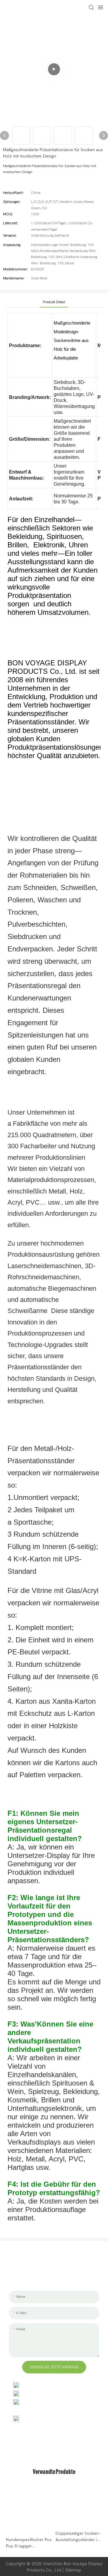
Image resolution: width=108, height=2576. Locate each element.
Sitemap (73, 2570)
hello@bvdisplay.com (43, 2393)
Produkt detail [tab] (54, 302)
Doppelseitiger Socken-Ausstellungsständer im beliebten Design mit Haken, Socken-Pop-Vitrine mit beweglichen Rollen (78, 2537)
